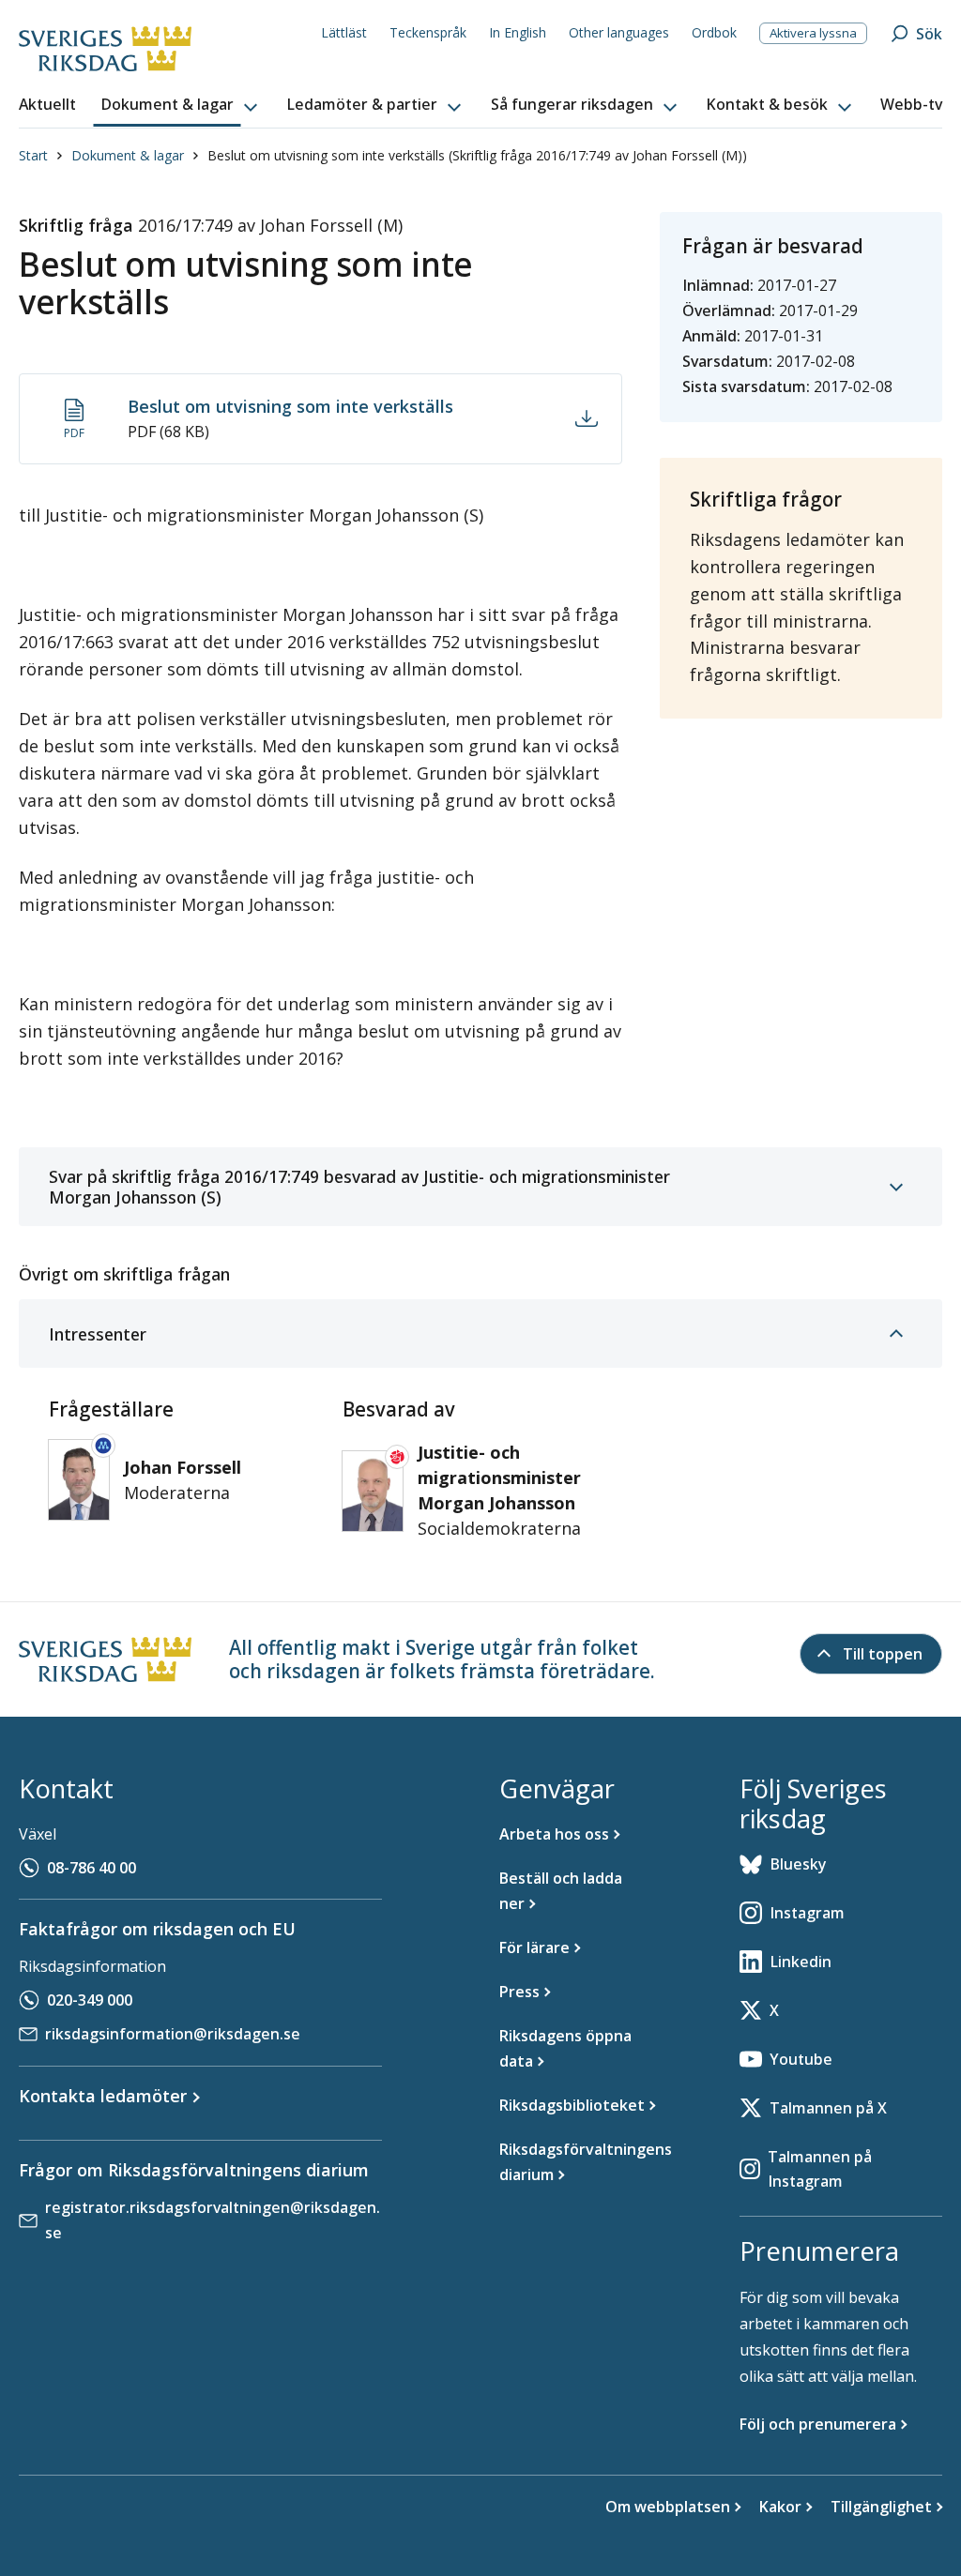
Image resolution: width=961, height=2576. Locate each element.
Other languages (619, 32)
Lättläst (344, 32)
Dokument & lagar (128, 155)
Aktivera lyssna (813, 33)
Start (33, 155)
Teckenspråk (428, 32)
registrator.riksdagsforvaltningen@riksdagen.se (213, 2220)
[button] (181, 105)
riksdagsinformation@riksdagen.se (173, 2034)
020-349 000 (90, 2000)
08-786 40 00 (92, 1868)
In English (518, 32)
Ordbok (714, 32)
